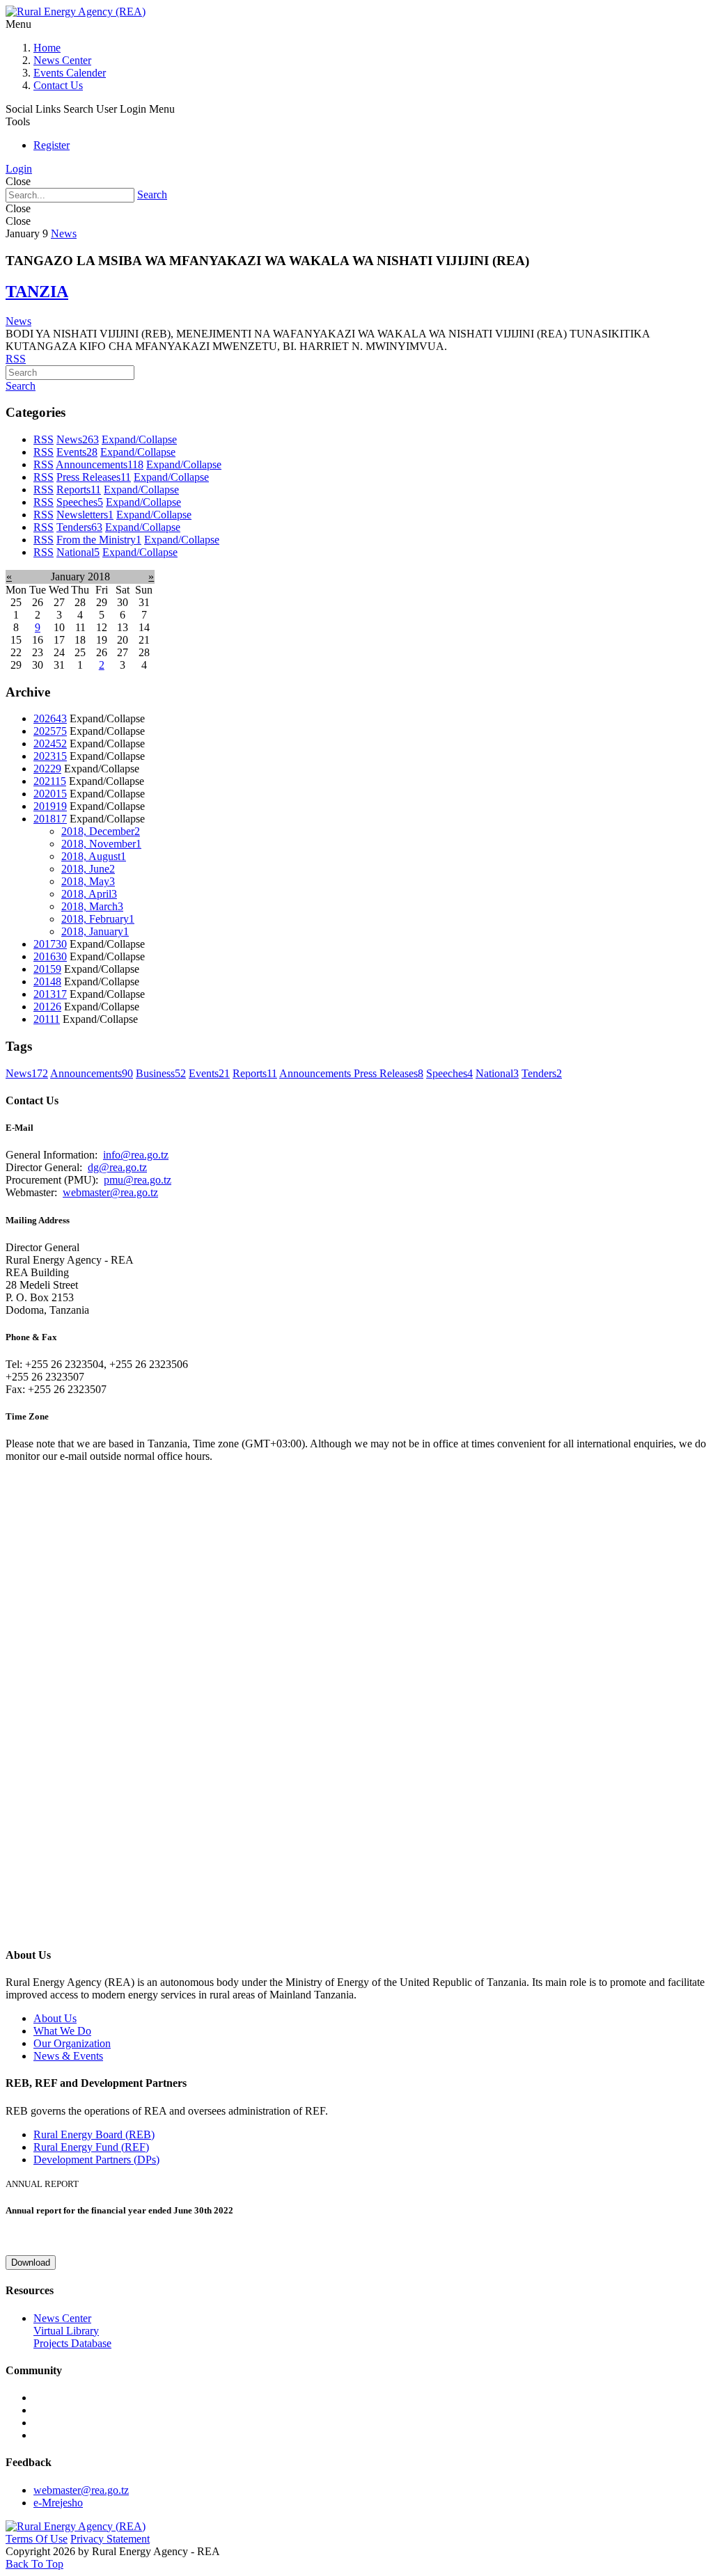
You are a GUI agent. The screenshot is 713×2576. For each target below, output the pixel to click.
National (78, 552)
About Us (55, 2018)
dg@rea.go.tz (117, 1167)
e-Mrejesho (58, 2503)
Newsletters (85, 515)
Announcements (100, 464)
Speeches (80, 502)
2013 (50, 994)
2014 (47, 981)
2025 (50, 731)
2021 (50, 781)
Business (161, 1073)
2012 (47, 1007)
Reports (79, 490)
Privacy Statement (110, 2539)
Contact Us (58, 85)
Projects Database (72, 2343)
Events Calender (70, 73)
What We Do (62, 2031)
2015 (47, 969)
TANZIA (37, 292)
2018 (50, 819)
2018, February (98, 919)
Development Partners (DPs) (96, 2160)
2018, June (88, 869)
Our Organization (72, 2043)
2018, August (94, 856)
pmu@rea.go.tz (138, 1180)
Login (19, 169)
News (64, 233)
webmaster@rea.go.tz (110, 1192)
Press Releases (94, 477)
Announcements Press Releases (351, 1073)
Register (52, 145)
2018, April (89, 894)
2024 (50, 744)
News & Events (68, 2056)
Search (152, 194)
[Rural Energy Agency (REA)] (76, 11)
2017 (50, 944)
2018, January (95, 931)
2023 (50, 756)
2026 (50, 718)
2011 (47, 1019)
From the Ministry (99, 540)
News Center (62, 60)
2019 (50, 806)
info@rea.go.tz (136, 1155)
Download (31, 2263)
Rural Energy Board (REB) (94, 2134)
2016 (50, 956)
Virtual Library (66, 2331)
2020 (50, 794)
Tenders (79, 527)
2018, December (101, 831)
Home (47, 48)
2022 (47, 769)
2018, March (92, 906)
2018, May (88, 881)
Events (77, 452)
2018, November (101, 844)
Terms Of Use (37, 2539)
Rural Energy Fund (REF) (91, 2147)
